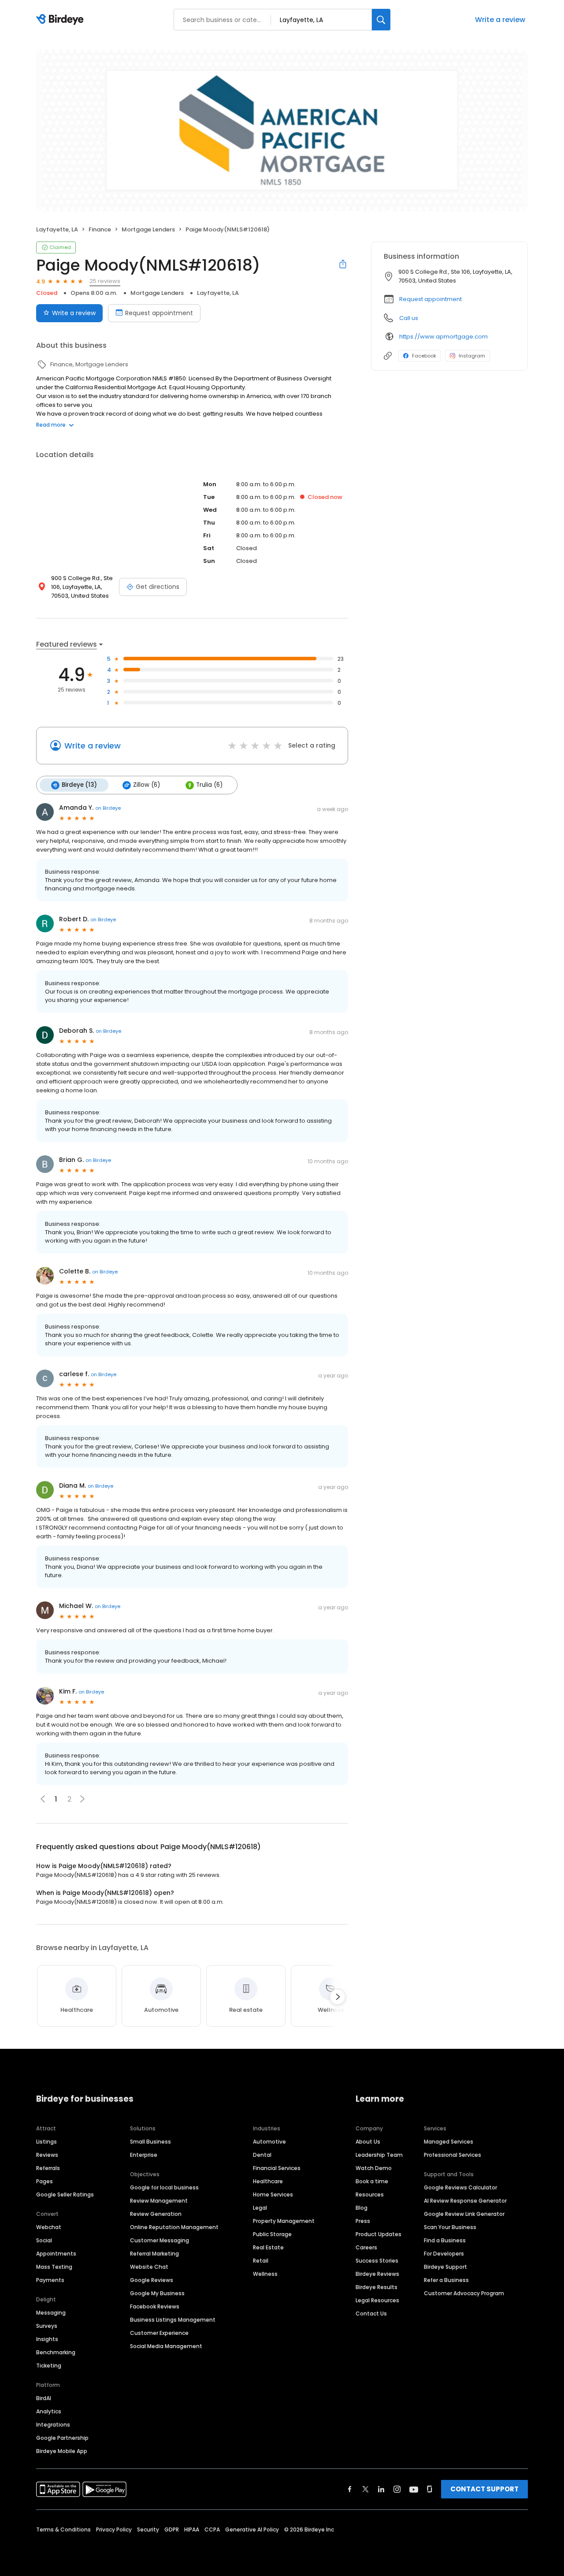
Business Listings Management (173, 2320)
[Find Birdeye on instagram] (397, 2489)
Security (148, 2529)
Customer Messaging (160, 2240)
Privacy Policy (114, 2529)
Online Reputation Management (174, 2227)
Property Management (284, 2221)
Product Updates (378, 2234)
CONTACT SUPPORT (484, 2489)
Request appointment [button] (430, 299)
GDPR (172, 2529)
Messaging (51, 2313)
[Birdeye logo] (61, 20)
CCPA (212, 2529)
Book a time (372, 2181)
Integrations (53, 2425)
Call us (409, 318)
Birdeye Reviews (377, 2274)
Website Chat (149, 2267)
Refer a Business (446, 2280)
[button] (82, 1799)
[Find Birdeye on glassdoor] (430, 2489)
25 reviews (105, 281)
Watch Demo (374, 2168)
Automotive (269, 2142)
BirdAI (44, 2398)
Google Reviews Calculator (460, 2187)
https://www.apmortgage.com (443, 337)
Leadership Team (379, 2155)
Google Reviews (152, 2280)
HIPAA (192, 2529)
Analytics (49, 2411)
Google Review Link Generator (464, 2214)
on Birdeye (108, 808)
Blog (362, 2208)
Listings (46, 2142)
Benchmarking (56, 2352)
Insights (47, 2339)
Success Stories (377, 2261)
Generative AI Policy (252, 2529)
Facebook (424, 356)
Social (44, 2240)
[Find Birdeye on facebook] (350, 2489)
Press (363, 2221)
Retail (261, 2261)
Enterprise (144, 2155)
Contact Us (371, 2314)
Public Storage (272, 2234)
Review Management (159, 2201)
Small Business (150, 2142)
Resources (370, 2194)
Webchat (49, 2227)
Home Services (273, 2194)
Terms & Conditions (63, 2529)
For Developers (444, 2254)
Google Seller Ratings (65, 2194)
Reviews (47, 2155)
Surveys (47, 2326)
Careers (366, 2247)
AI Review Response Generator (465, 2201)
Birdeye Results (377, 2287)
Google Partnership (62, 2438)
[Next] (338, 1997)
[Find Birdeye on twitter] (365, 2489)
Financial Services (277, 2168)
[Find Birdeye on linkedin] (381, 2489)
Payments (50, 2280)
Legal (260, 2208)
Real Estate (268, 2247)
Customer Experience (159, 2333)
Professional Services (453, 2155)
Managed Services (449, 2142)
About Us (368, 2142)
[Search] (381, 20)
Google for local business (164, 2187)
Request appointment (159, 313)
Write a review (500, 20)
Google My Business (157, 2293)
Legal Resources (377, 2300)
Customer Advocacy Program (464, 2293)
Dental (262, 2155)
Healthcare (268, 2181)
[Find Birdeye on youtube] (414, 2489)
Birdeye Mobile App (62, 2451)
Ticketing (49, 2366)
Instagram (472, 356)
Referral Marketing (154, 2254)
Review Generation (156, 2214)
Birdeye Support (445, 2267)
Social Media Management (166, 2346)
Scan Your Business (450, 2227)
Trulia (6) (209, 785)
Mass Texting (54, 2267)
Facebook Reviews (155, 2306)
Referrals (48, 2168)
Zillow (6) (147, 785)
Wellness (265, 2274)
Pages (45, 2181)
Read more (51, 425)
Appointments (56, 2254)
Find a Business (445, 2240)
